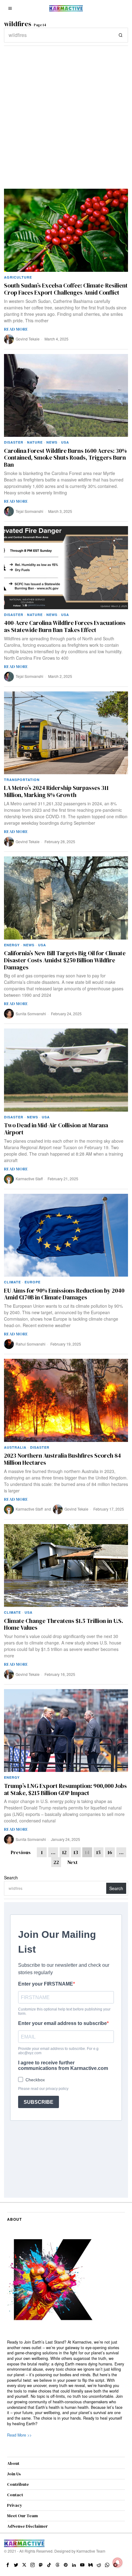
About (13, 2463)
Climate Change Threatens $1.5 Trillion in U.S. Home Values (64, 1624)
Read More (16, 329)
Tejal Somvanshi (29, 511)
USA (65, 442)
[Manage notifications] (118, 2562)
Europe (33, 1282)
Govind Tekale (28, 339)
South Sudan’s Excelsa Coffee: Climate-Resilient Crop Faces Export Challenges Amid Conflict (66, 289)
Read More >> (19, 2435)
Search (11, 1878)
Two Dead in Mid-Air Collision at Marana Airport (56, 1129)
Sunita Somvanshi (31, 1014)
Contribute (18, 2484)
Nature (35, 442)
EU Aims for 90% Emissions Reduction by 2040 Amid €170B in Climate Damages (64, 1294)
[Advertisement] (66, 115)
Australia (15, 1447)
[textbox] (66, 2383)
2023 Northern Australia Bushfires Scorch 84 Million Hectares (62, 1459)
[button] (121, 35)
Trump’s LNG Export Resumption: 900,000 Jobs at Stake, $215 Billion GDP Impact (65, 1789)
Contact (15, 2495)
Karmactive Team (91, 2551)
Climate (12, 1282)
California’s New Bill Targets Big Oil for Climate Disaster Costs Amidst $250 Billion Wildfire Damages (65, 960)
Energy (12, 945)
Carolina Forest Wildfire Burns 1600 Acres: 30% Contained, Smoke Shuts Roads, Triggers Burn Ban (65, 458)
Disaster (14, 442)
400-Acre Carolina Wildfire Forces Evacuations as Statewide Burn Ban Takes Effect (65, 626)
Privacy (15, 2505)
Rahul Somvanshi (31, 1344)
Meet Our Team (22, 2516)
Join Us (14, 2474)
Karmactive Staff (29, 1179)
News (52, 442)
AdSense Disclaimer (27, 2526)
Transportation (22, 780)
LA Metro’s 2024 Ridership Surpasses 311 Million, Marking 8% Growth (56, 791)
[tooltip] (8, 2565)
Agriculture (18, 277)
